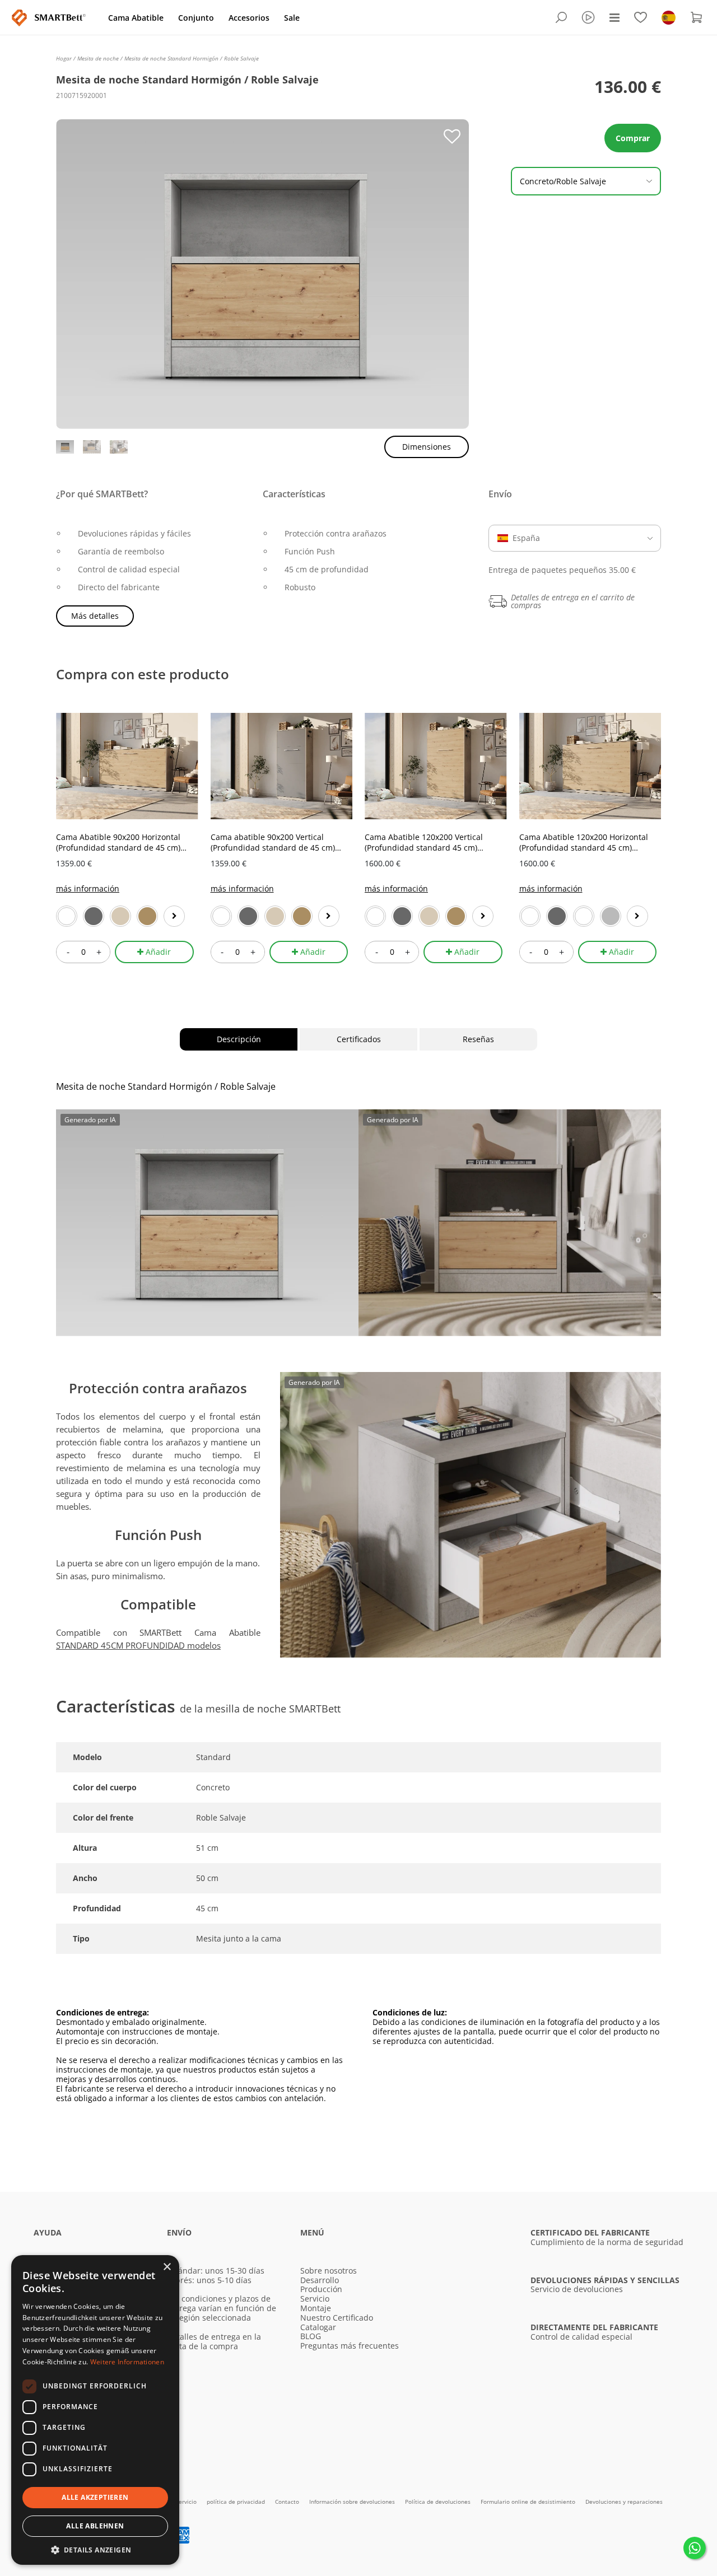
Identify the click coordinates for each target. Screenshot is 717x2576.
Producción (321, 2289)
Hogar (65, 58)
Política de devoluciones (439, 2502)
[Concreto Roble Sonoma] (120, 916)
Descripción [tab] (239, 1039)
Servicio (315, 2299)
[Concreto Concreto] (611, 916)
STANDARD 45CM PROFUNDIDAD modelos (138, 1645)
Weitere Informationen (127, 2362)
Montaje (316, 2308)
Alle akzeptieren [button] (95, 2497)
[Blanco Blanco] (67, 916)
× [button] (167, 2267)
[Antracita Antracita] (402, 916)
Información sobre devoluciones (353, 2502)
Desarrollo (320, 2280)
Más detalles (95, 616)
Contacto (288, 2502)
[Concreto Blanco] (584, 916)
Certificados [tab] (359, 1039)
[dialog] (95, 2410)
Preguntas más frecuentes (350, 2346)
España (526, 538)
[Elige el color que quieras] (174, 916)
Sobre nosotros (329, 2271)
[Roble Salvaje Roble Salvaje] (147, 916)
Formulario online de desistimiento (529, 2502)
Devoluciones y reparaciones (624, 2502)
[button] (95, 2549)
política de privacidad (237, 2502)
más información (88, 888)
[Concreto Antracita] (557, 916)
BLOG (311, 2336)
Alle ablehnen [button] (95, 2526)
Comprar (633, 138)
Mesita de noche (99, 58)
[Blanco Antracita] (94, 916)
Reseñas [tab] (478, 1039)
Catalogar (318, 2327)
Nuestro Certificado (337, 2318)
